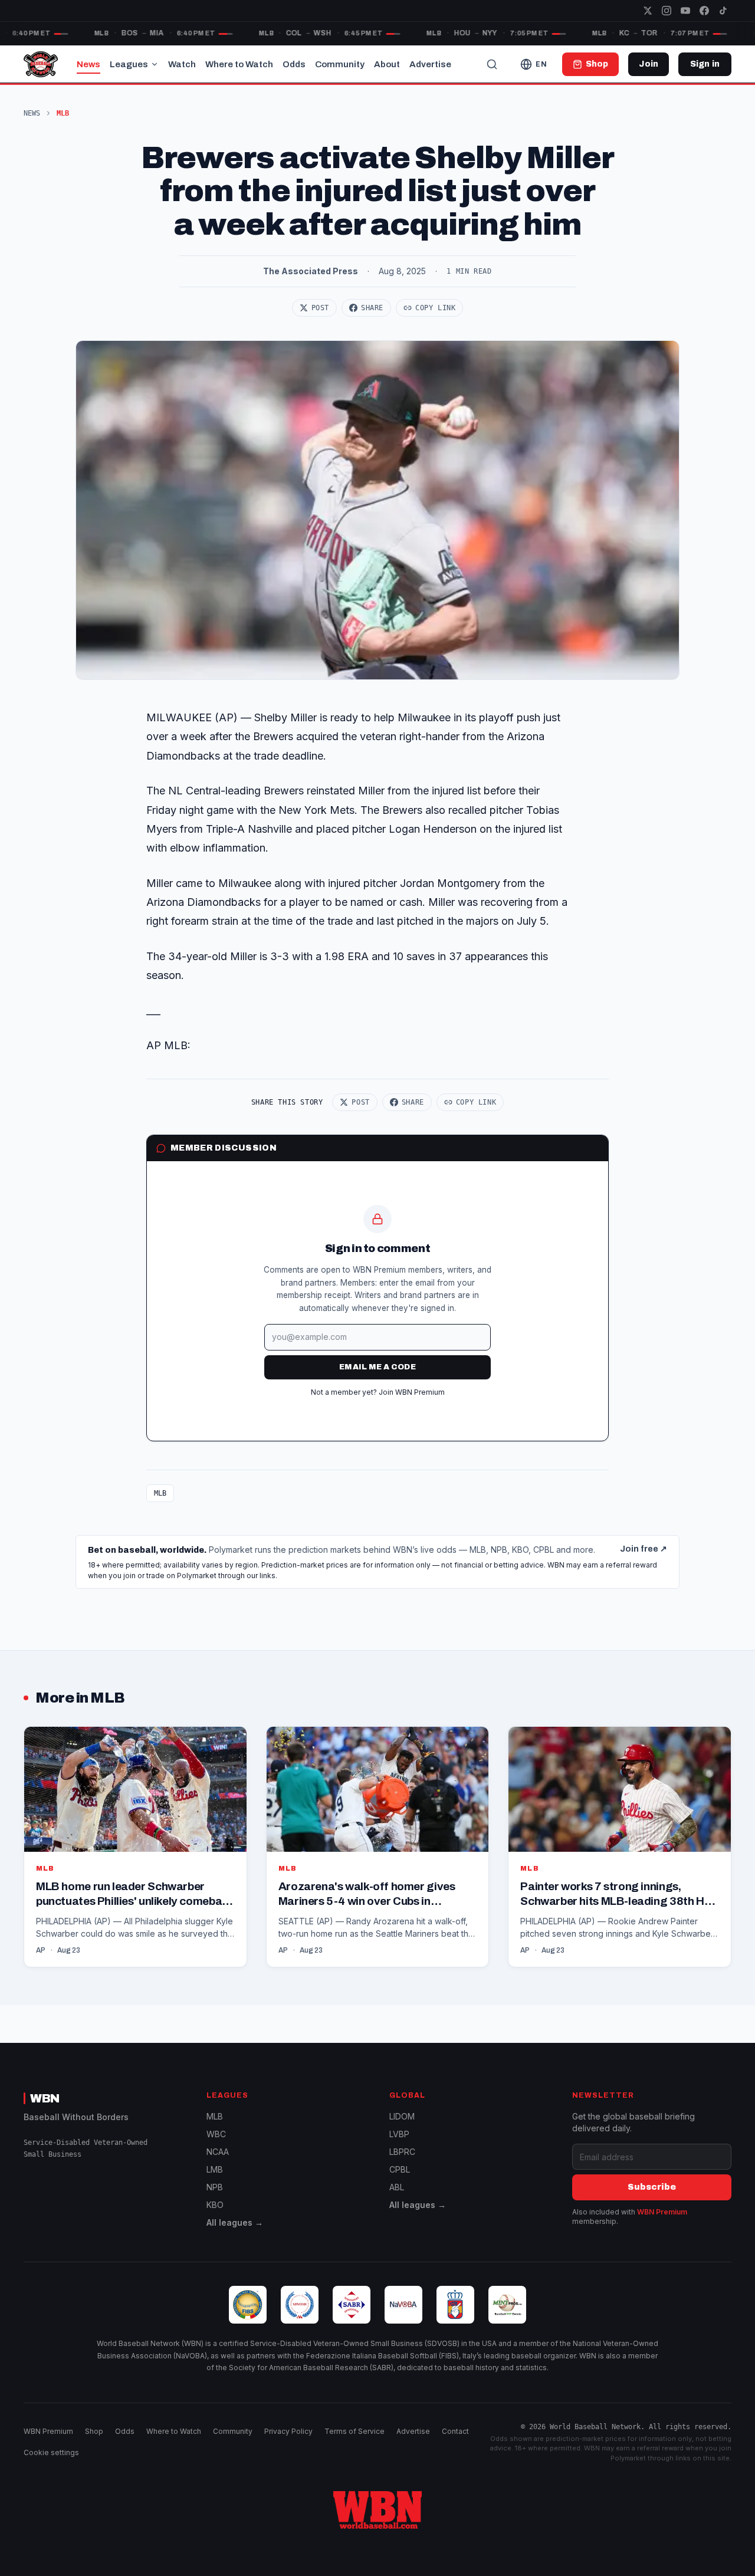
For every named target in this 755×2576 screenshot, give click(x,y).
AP (41, 1950)
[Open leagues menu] (155, 64)
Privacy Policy (288, 2431)
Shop (94, 2431)
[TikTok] (723, 11)
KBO (215, 2205)
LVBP (399, 2134)
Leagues (129, 64)
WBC (216, 2134)
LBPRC (402, 2152)
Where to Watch (239, 64)
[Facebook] (704, 11)
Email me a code (377, 1367)
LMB (215, 2169)
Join (649, 64)
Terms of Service (354, 2431)
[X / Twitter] (648, 11)
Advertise (430, 64)
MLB (160, 1493)
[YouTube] (685, 11)
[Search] (492, 64)
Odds (294, 64)
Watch (182, 64)
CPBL (400, 2169)
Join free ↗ (644, 1549)
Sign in (705, 64)
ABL (397, 2187)
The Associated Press (311, 271)
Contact (455, 2431)
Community (340, 64)
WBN (45, 2098)
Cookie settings (51, 2452)
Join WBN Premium (412, 1392)
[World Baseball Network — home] (41, 64)
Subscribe (652, 2187)
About (387, 64)
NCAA (218, 2152)
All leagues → (235, 2222)
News (88, 64)
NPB (215, 2187)
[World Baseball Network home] (377, 2510)
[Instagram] (667, 11)
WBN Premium (662, 2212)
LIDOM (402, 2116)
